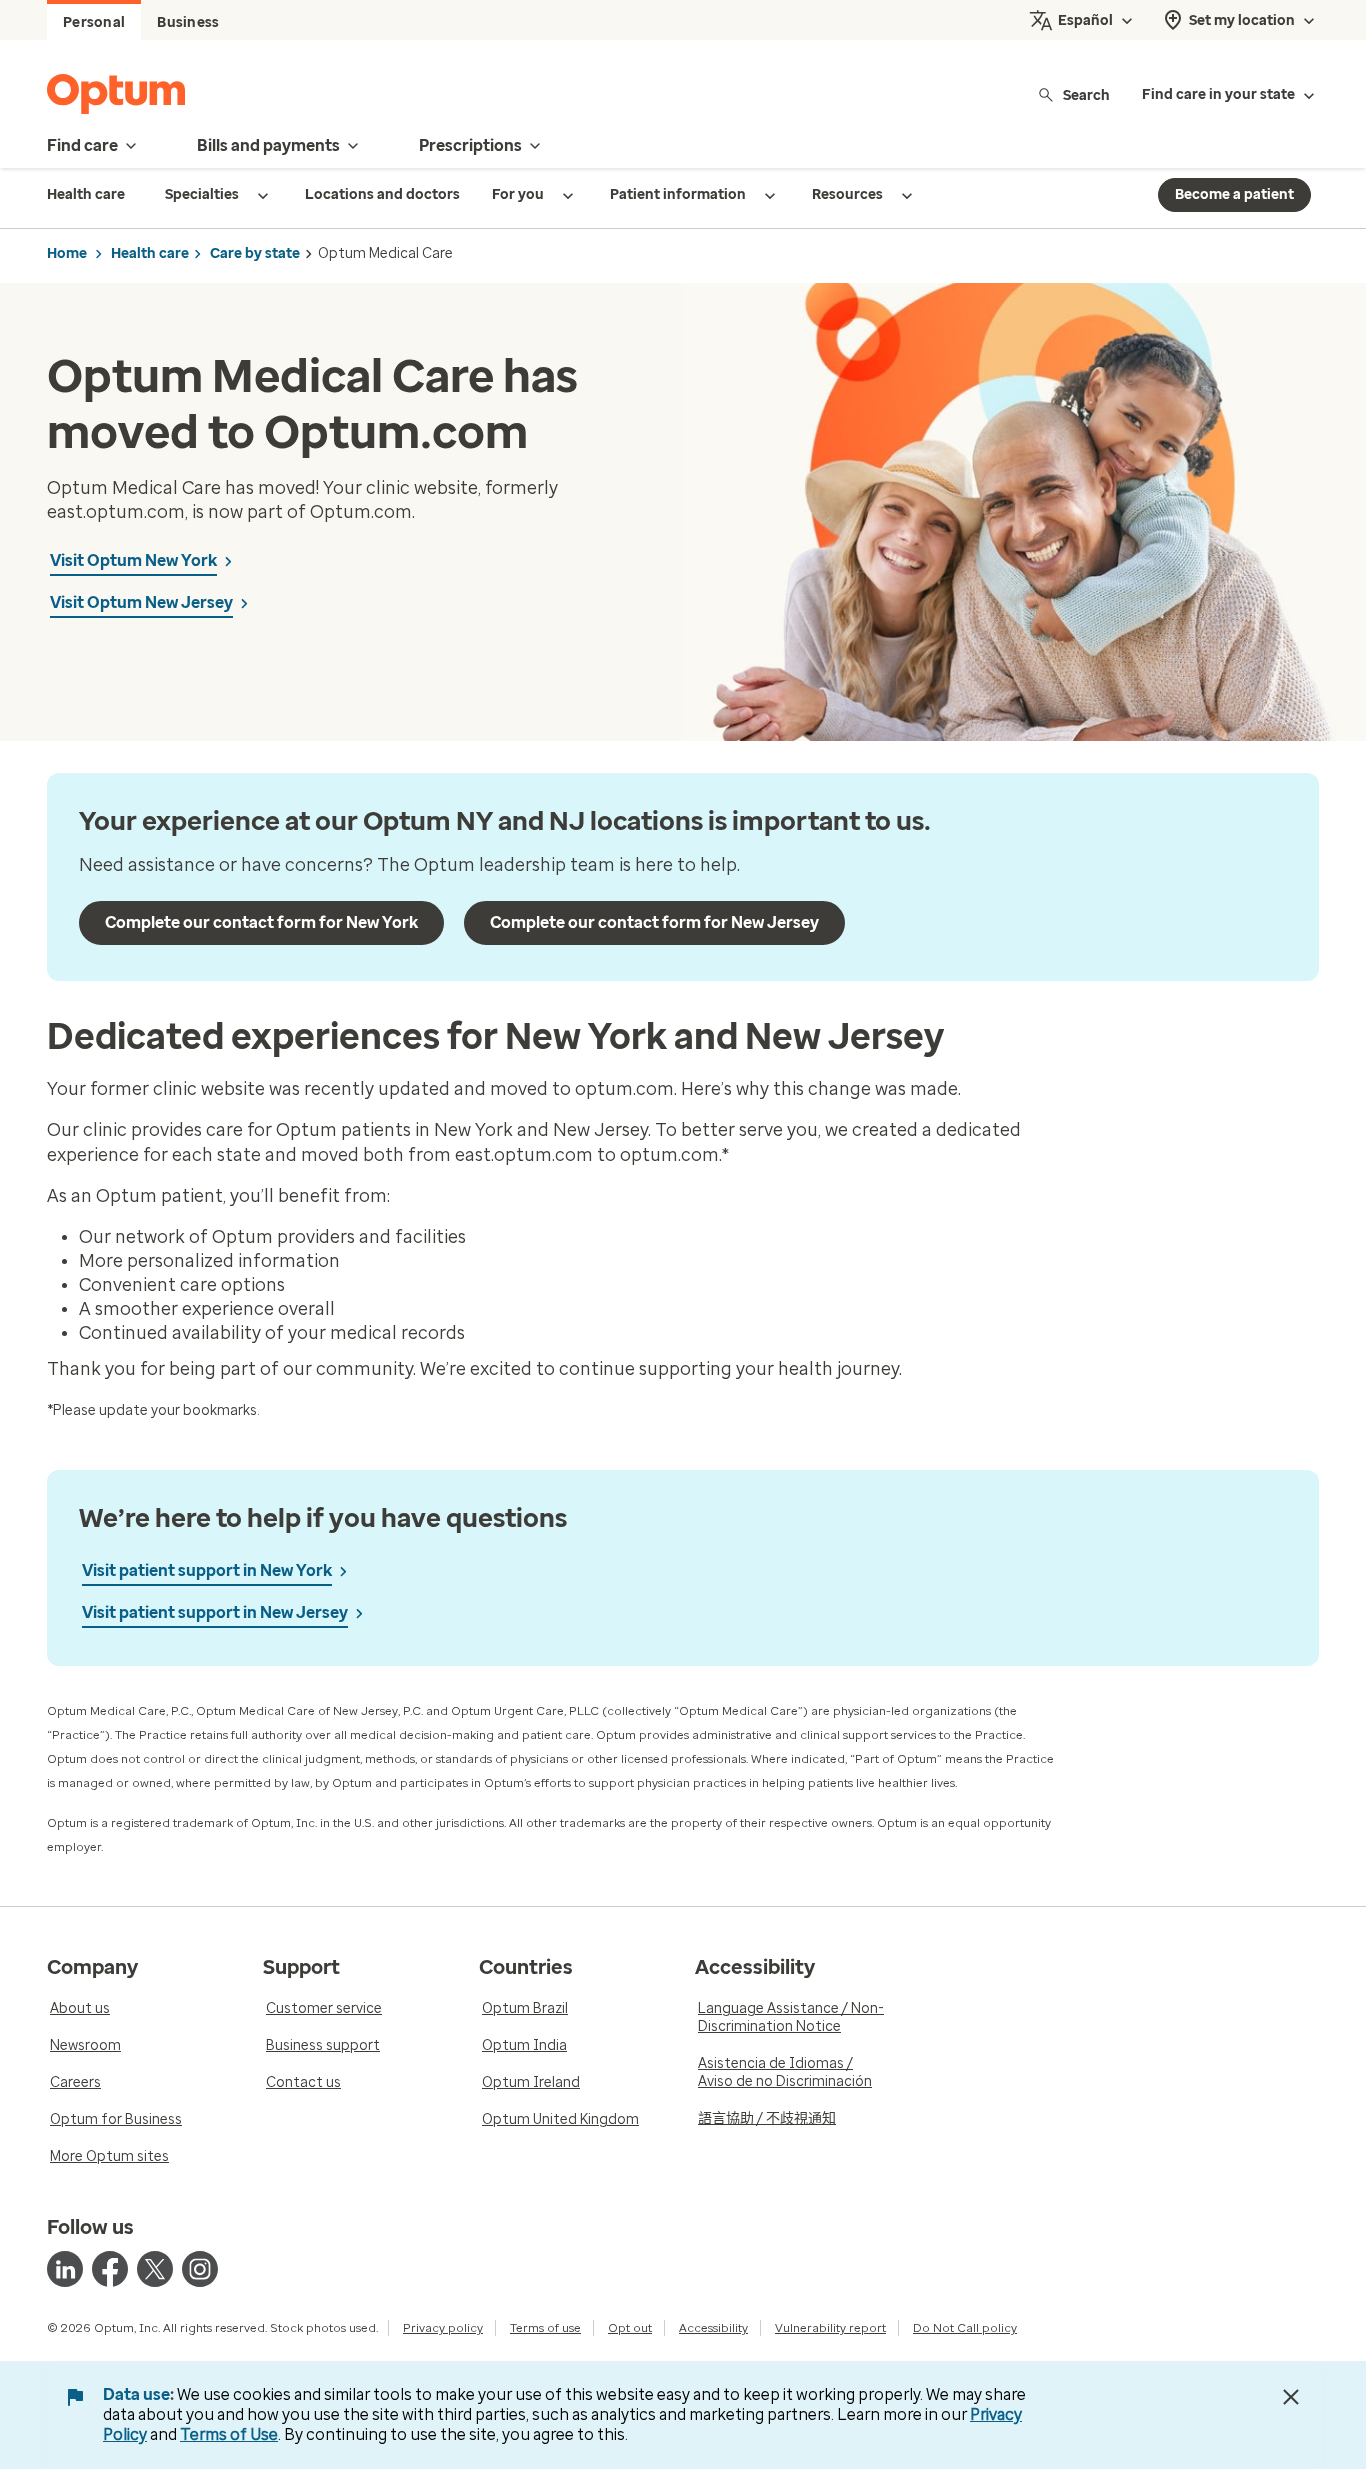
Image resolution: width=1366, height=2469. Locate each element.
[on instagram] (200, 2269)
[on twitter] (155, 2269)
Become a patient (1234, 194)
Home (67, 253)
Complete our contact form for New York (261, 922)
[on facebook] (110, 2269)
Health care (150, 253)
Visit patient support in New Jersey (215, 1612)
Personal (94, 22)
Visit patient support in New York (207, 1570)
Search (1086, 94)
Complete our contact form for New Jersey (654, 922)
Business (188, 22)
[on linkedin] (65, 2269)
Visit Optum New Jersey (141, 602)
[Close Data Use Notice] (1291, 2397)
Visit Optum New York (133, 560)
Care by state (255, 253)
